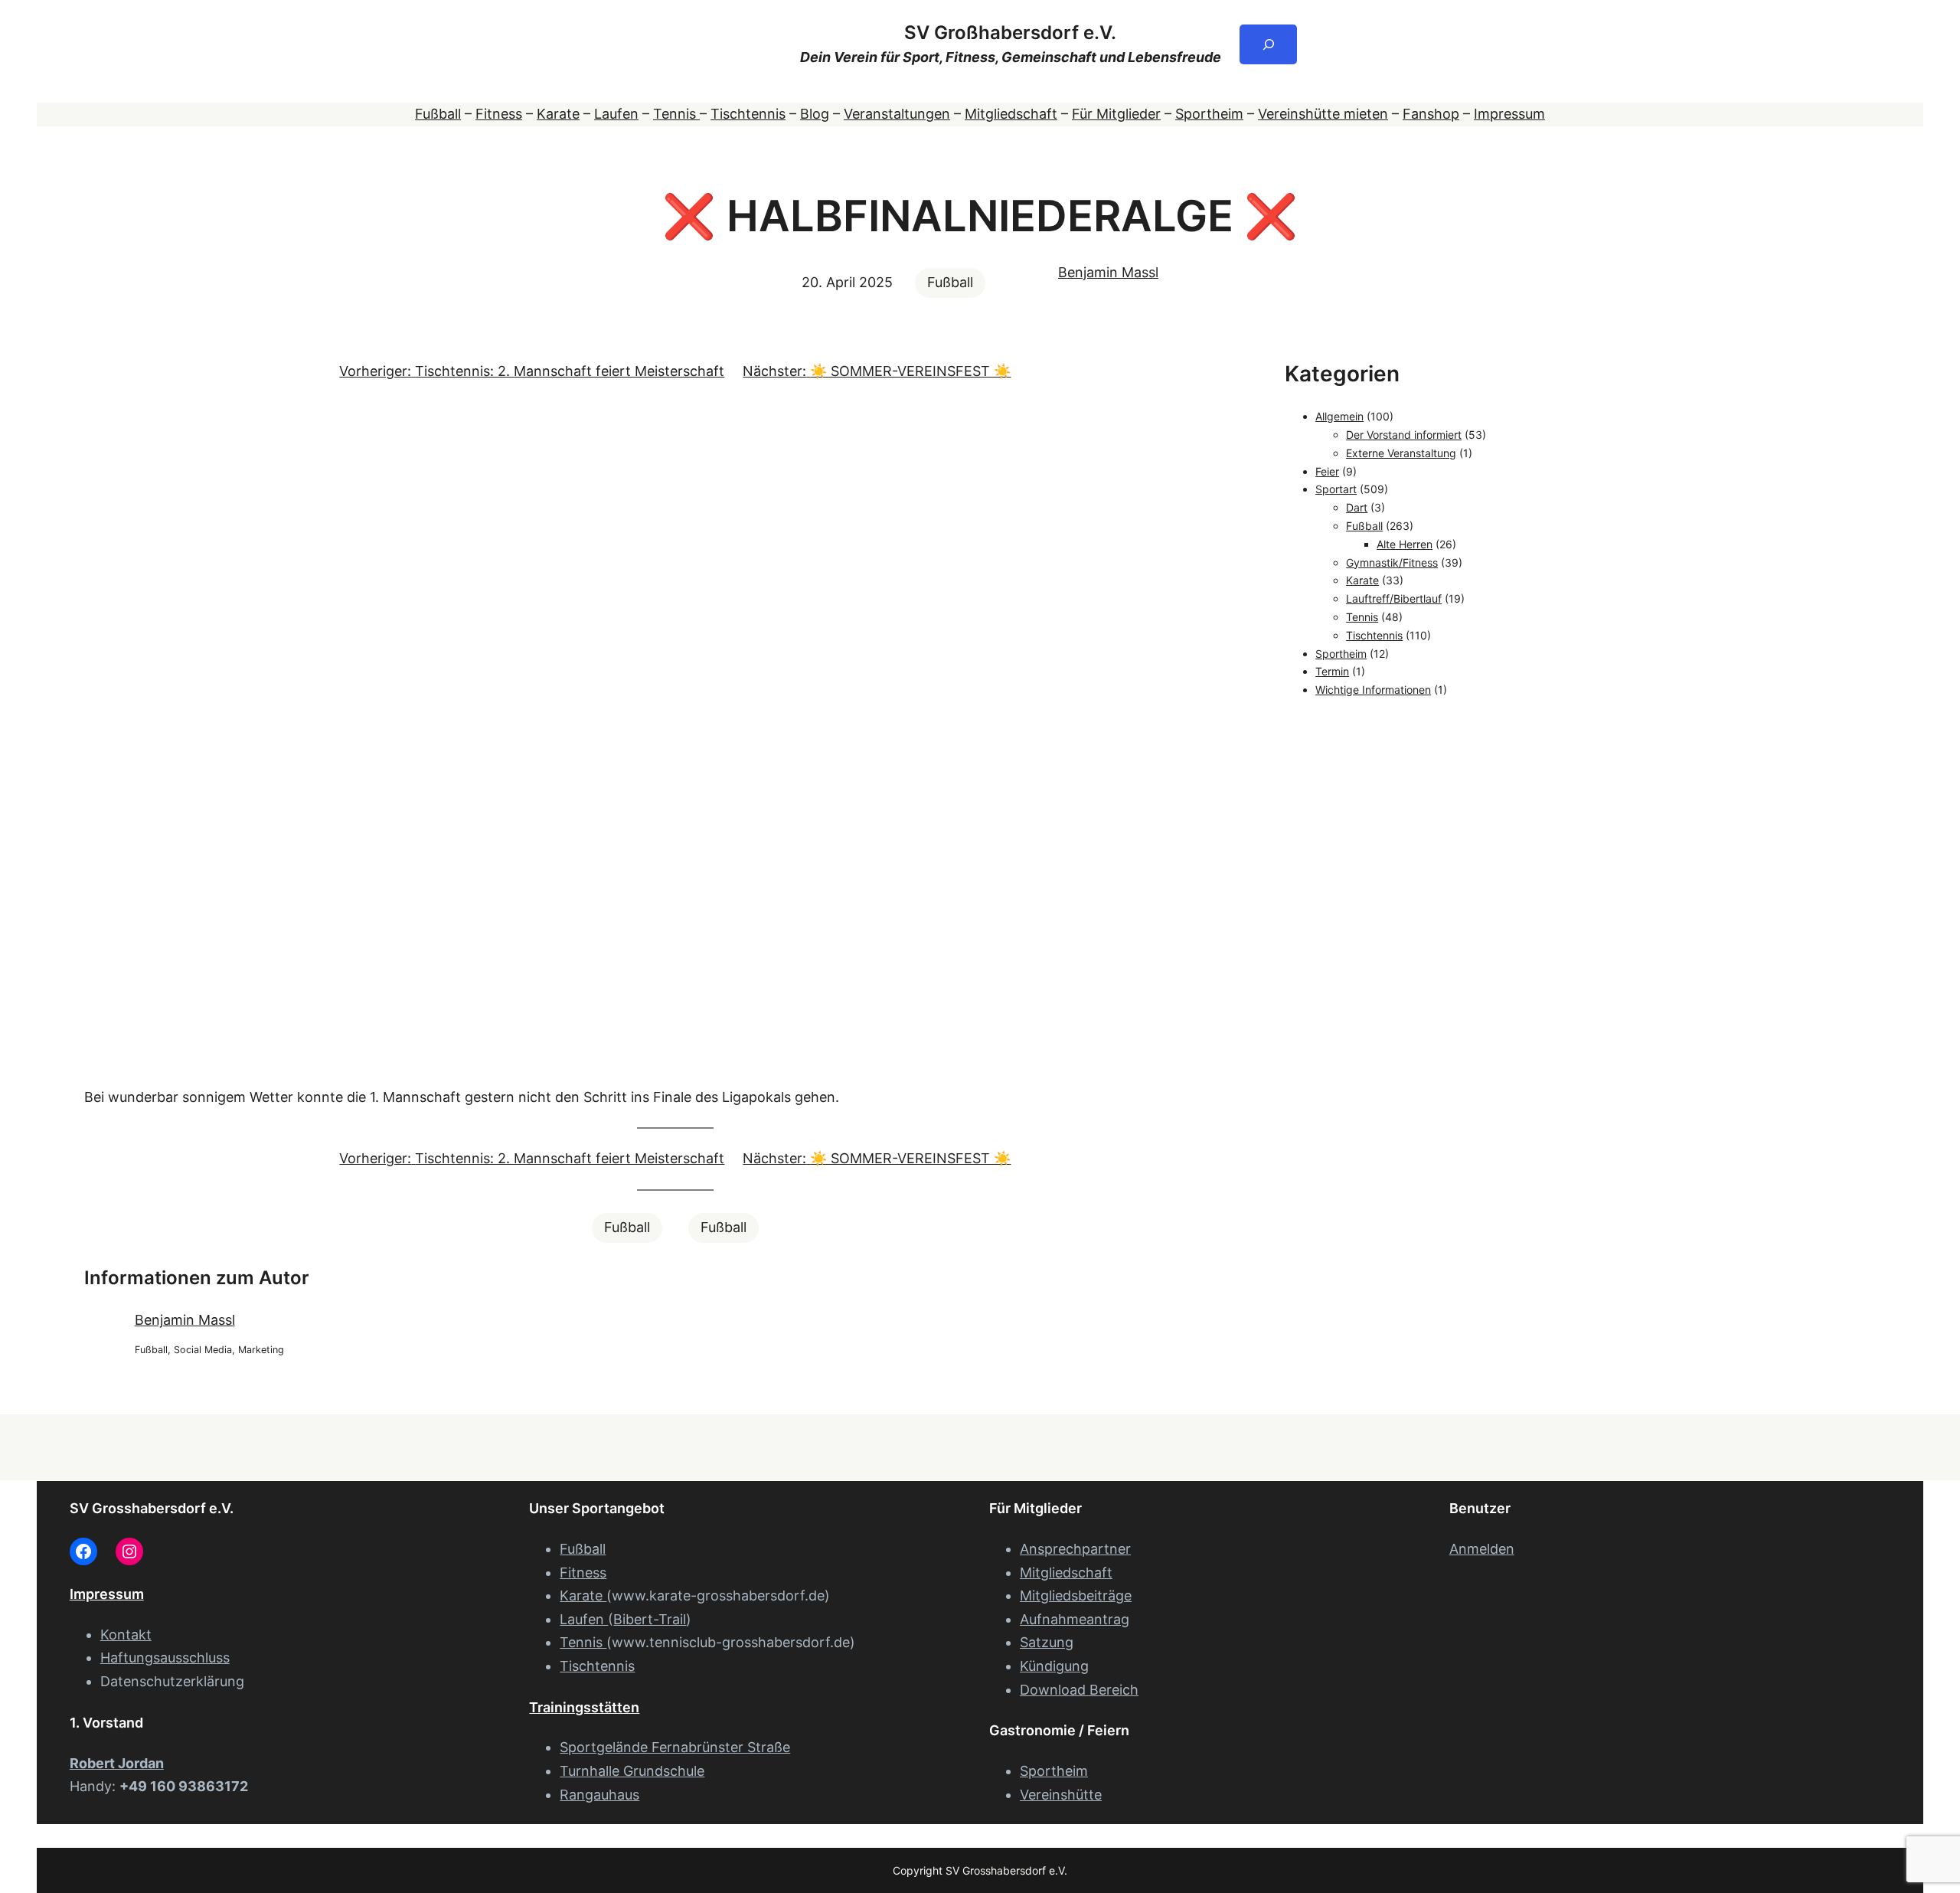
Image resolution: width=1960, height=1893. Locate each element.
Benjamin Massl (1108, 272)
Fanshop (1431, 114)
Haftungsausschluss (165, 1658)
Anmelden (1482, 1549)
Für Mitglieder (1116, 114)
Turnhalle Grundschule (632, 1771)
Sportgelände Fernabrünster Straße (675, 1747)
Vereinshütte (1061, 1795)
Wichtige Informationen (1373, 690)
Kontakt (126, 1635)
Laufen (616, 114)
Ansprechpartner (1075, 1549)
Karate (558, 114)
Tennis (676, 114)
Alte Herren (1405, 544)
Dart (1357, 507)
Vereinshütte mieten (1323, 114)
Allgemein (1339, 416)
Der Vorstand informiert (1404, 435)
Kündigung (1054, 1666)
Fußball (438, 114)
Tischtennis (748, 114)
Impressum (1509, 114)
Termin (1332, 671)
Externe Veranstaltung (1401, 453)
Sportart (1336, 489)
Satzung (1047, 1642)
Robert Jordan (117, 1763)
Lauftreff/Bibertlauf (1394, 598)
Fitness (499, 114)
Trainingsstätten (584, 1707)
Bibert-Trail (650, 1619)
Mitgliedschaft (1011, 114)
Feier (1327, 471)
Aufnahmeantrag (1075, 1619)
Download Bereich (1079, 1690)
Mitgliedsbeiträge (1076, 1595)
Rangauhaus (599, 1795)
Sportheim (1209, 114)
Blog (815, 114)
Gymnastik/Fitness (1392, 562)
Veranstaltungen (897, 114)
